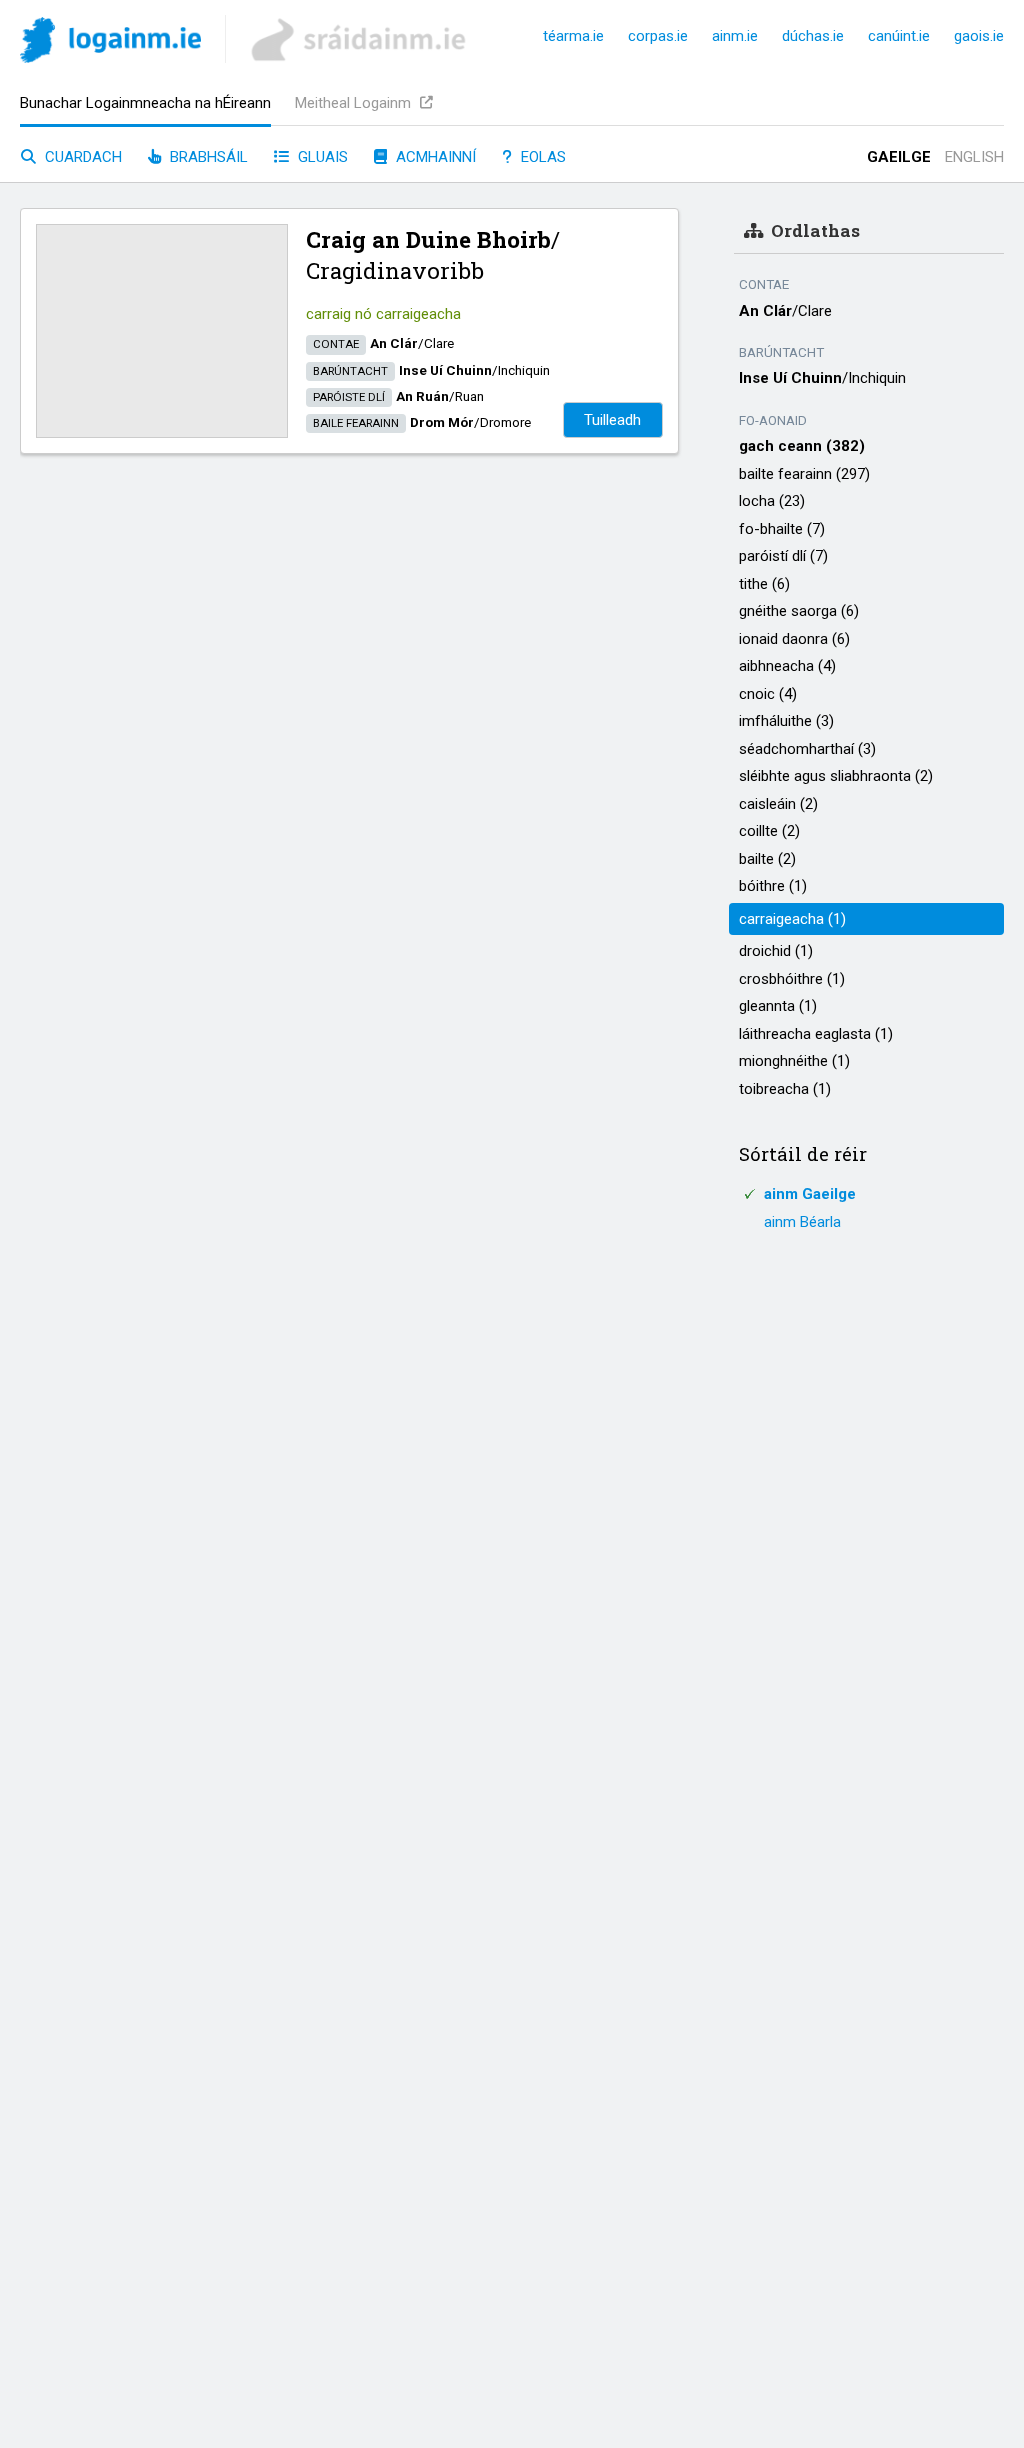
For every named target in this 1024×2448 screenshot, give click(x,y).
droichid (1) (776, 951)
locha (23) (772, 501)
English (974, 157)
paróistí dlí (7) (783, 556)
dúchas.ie (813, 36)
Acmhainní (434, 157)
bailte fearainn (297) (804, 474)
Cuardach (81, 157)
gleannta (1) (778, 1006)
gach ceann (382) (802, 446)
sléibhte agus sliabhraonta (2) (836, 776)
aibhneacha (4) (787, 666)
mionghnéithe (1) (794, 1061)
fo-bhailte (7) (782, 529)
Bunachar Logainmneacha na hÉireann (145, 103)
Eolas (541, 157)
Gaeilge (899, 157)
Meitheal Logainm (355, 103)
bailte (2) (767, 859)
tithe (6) (764, 584)
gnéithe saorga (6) (799, 611)
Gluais (321, 157)
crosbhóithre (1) (792, 979)
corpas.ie (658, 36)
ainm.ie (735, 36)
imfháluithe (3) (786, 721)
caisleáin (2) (778, 804)
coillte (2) (769, 831)
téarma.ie (573, 36)
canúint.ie (899, 36)
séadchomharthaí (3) (807, 749)
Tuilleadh (612, 420)
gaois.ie (979, 36)
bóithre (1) (773, 886)
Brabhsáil (207, 157)
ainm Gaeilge (810, 1194)
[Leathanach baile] (110, 43)
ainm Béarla (802, 1222)
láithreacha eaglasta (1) (816, 1034)
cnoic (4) (768, 694)
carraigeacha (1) (792, 919)
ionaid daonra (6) (794, 639)
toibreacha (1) (785, 1089)
